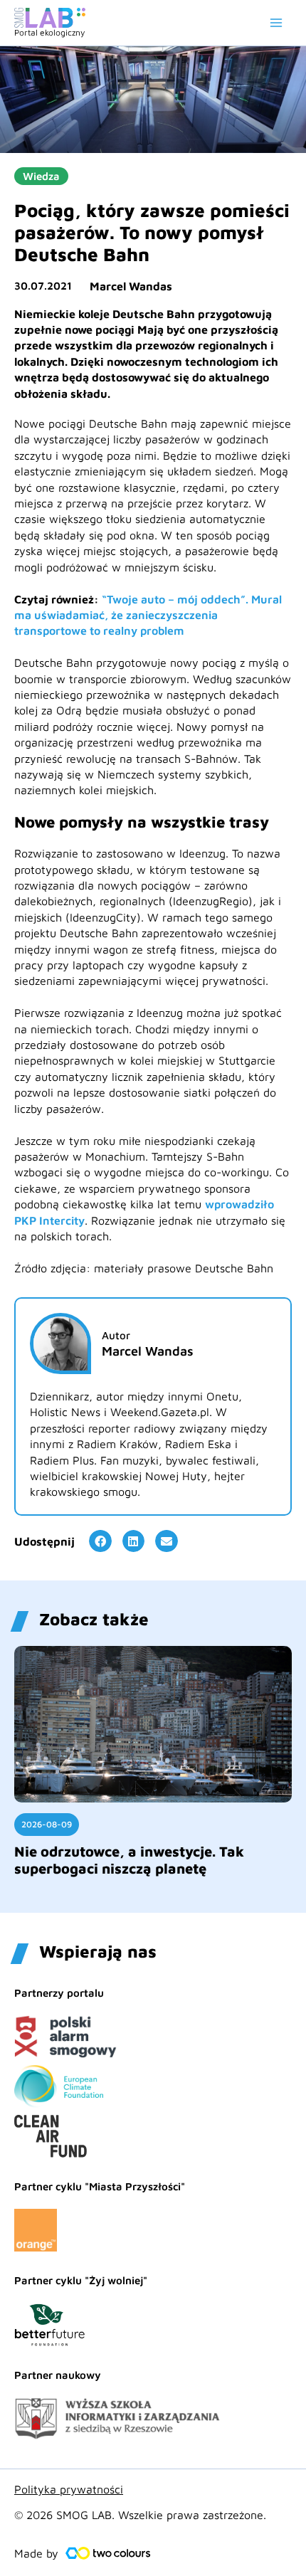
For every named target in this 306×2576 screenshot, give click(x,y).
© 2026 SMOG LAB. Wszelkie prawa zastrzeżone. (140, 2515)
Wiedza (41, 176)
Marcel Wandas (131, 286)
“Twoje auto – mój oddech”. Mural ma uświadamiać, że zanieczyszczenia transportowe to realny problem (148, 615)
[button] (100, 1541)
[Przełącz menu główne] (276, 23)
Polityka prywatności (69, 2489)
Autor (116, 1335)
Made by (36, 2553)
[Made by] (108, 2553)
